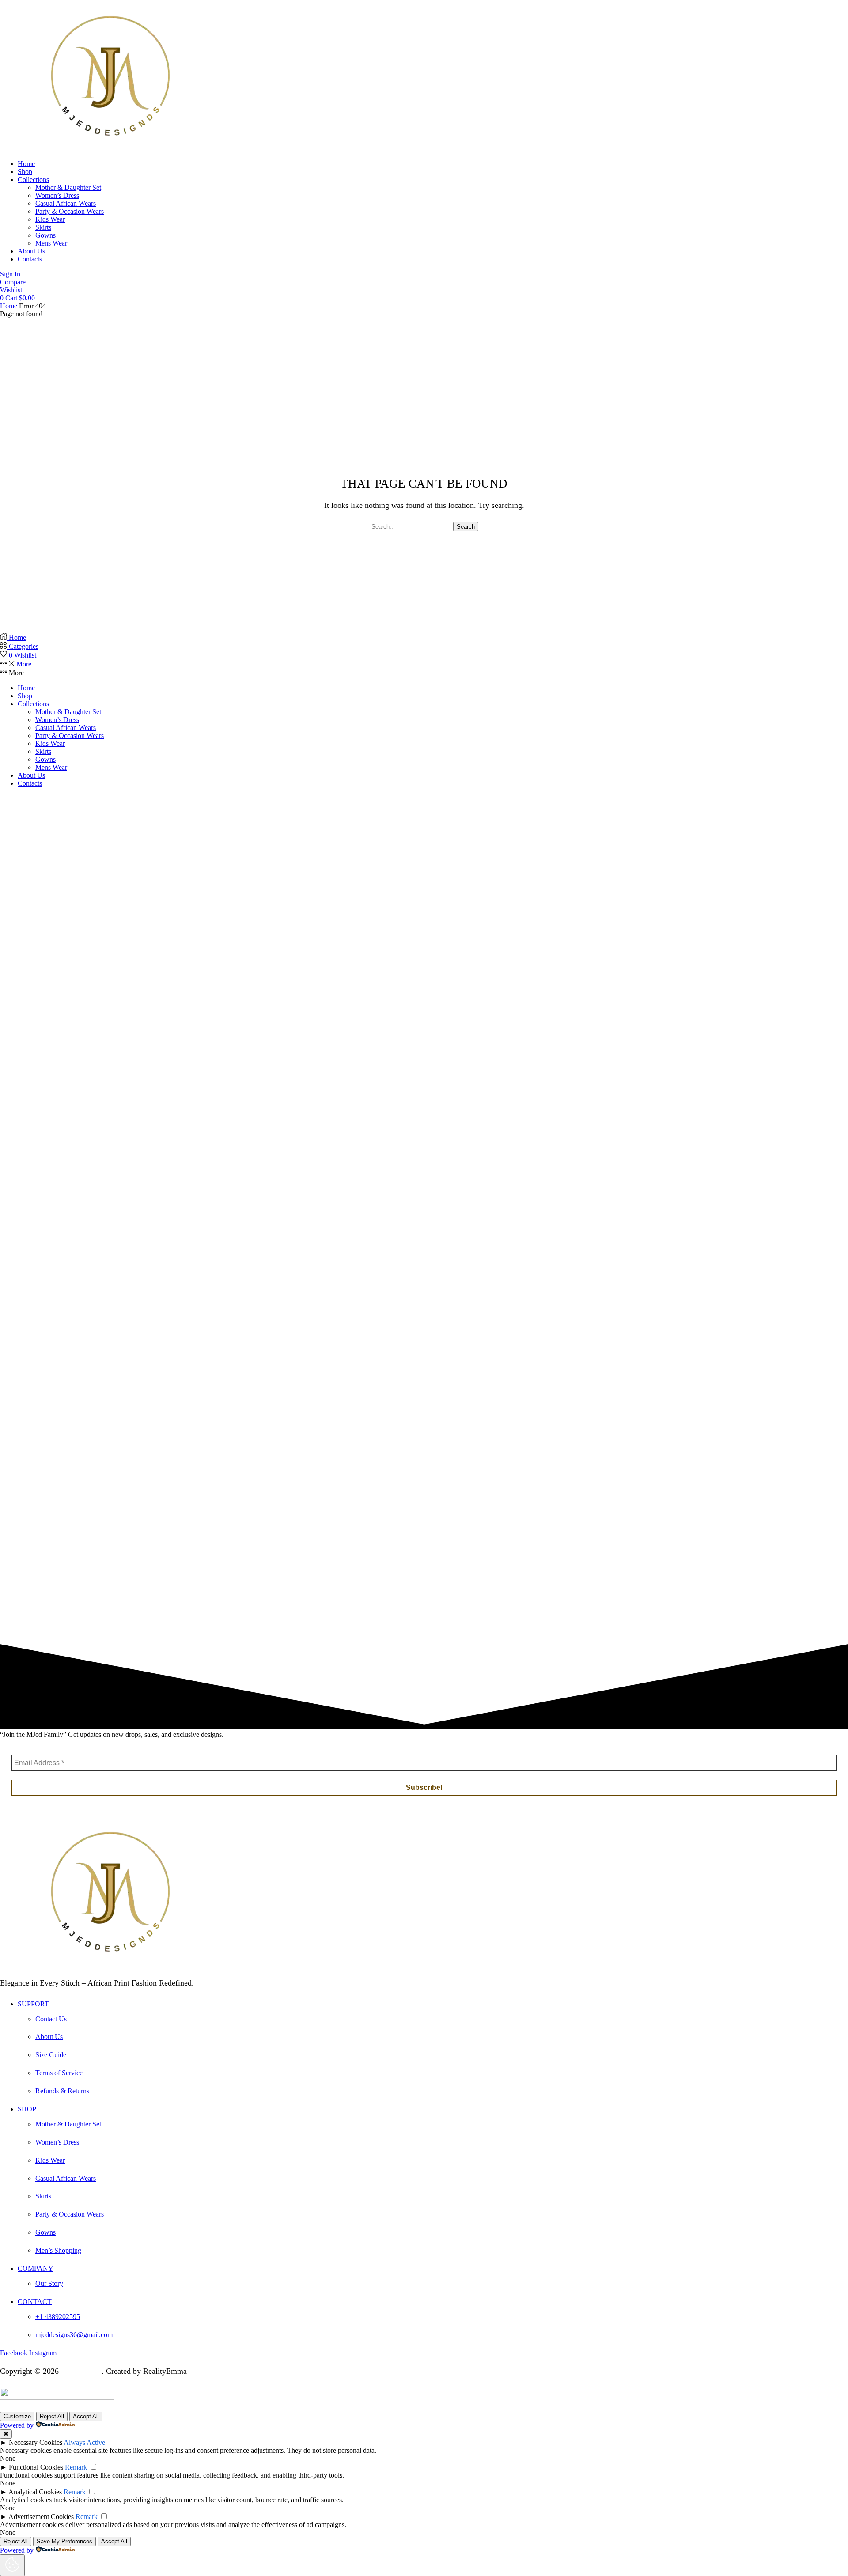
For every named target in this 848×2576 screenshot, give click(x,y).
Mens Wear (51, 767)
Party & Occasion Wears (70, 736)
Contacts (30, 783)
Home (9, 306)
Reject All (52, 2416)
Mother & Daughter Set (68, 712)
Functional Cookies (36, 2467)
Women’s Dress (57, 720)
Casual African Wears (66, 728)
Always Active (84, 2442)
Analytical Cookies (35, 2492)
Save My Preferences (64, 2541)
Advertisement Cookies (41, 2517)
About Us (31, 775)
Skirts (43, 751)
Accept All (86, 2416)
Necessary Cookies (36, 2442)
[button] (10, 274)
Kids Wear (50, 743)
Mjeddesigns (81, 2371)
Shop (25, 696)
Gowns (45, 759)
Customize (17, 2416)
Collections (33, 704)
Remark (76, 2467)
